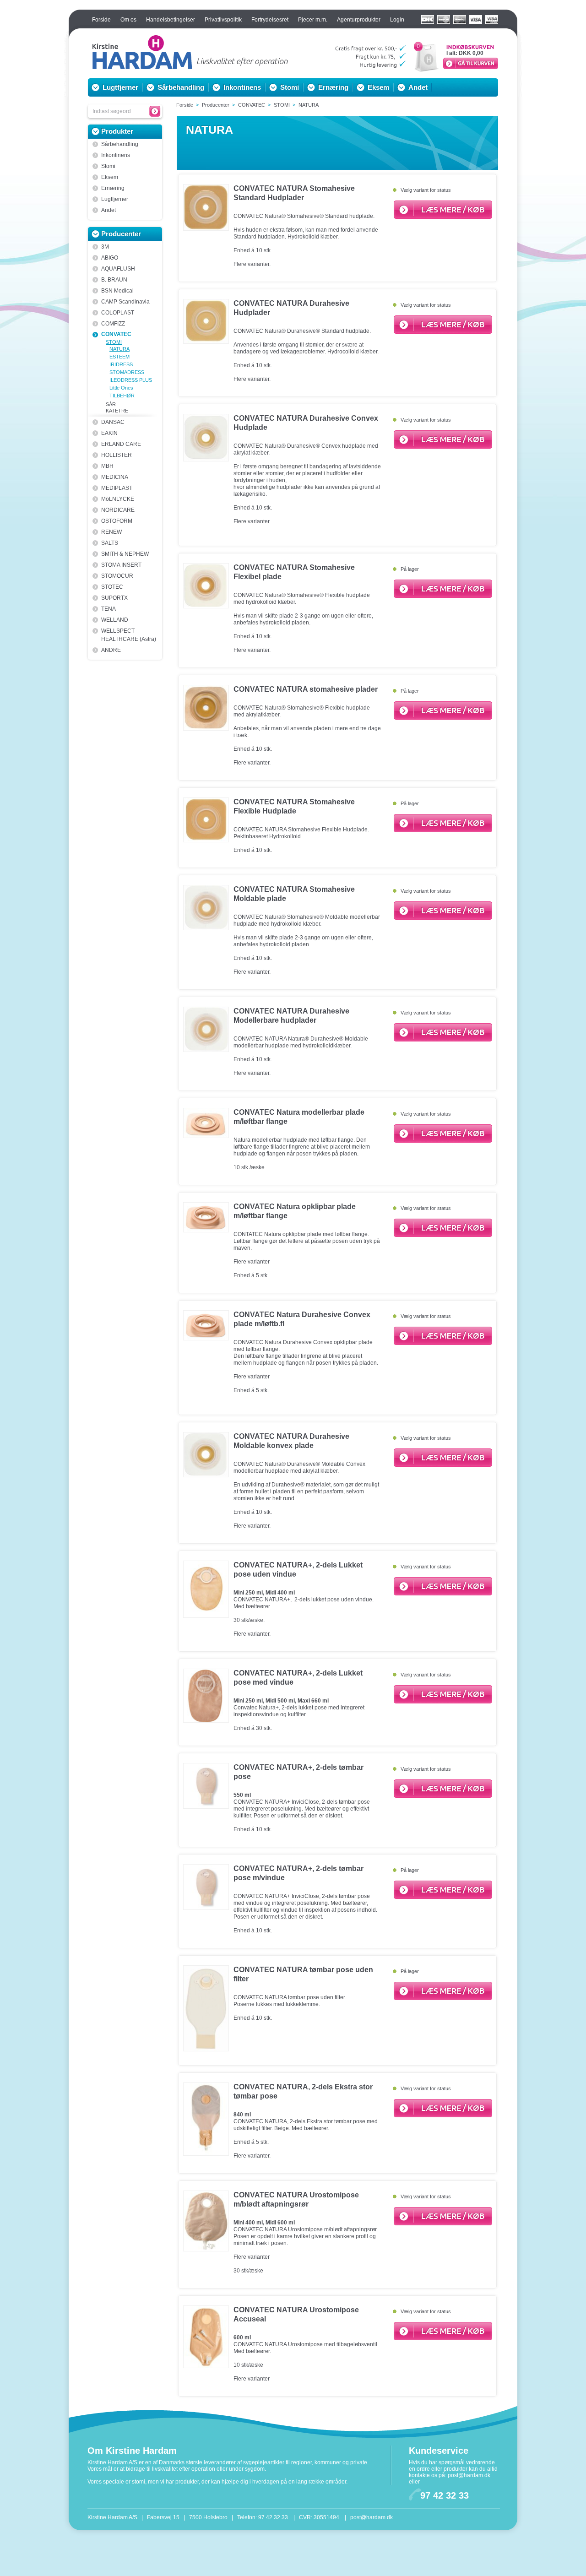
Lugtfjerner (120, 87)
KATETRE (117, 411)
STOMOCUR (117, 576)
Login (397, 20)
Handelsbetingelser (171, 20)
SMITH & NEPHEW (125, 554)
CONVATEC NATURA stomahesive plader (306, 689)
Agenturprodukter (359, 20)
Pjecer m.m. (313, 20)
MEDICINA (115, 477)
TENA (109, 609)
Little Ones (121, 388)
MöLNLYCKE (118, 499)
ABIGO (110, 258)
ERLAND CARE (121, 444)
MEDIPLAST (117, 488)
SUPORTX (114, 598)
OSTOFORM (117, 521)
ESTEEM (119, 357)
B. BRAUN (114, 280)
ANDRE (111, 650)
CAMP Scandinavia (125, 302)
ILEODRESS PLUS (131, 380)
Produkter (117, 131)
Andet (418, 87)
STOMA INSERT (121, 565)
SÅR (111, 404)
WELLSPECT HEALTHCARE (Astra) (129, 635)
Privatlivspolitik (223, 20)
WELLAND (115, 620)
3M (105, 247)
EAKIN (109, 433)
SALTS (110, 543)
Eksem (378, 87)
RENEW (111, 532)
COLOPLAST (118, 313)
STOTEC (112, 587)
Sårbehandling (181, 87)
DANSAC (113, 422)
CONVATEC (116, 334)
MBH (107, 466)
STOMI (114, 342)
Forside (101, 20)
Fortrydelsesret (270, 20)
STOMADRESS (127, 372)
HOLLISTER (117, 455)
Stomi (290, 87)
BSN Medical (117, 291)
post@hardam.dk (469, 2475)
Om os (128, 20)
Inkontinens (242, 87)
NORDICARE (118, 510)
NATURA (119, 349)
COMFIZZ (113, 324)
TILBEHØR (122, 396)
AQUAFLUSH (118, 269)
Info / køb (443, 210)
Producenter (121, 234)
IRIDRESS (121, 364)
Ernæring (333, 87)
